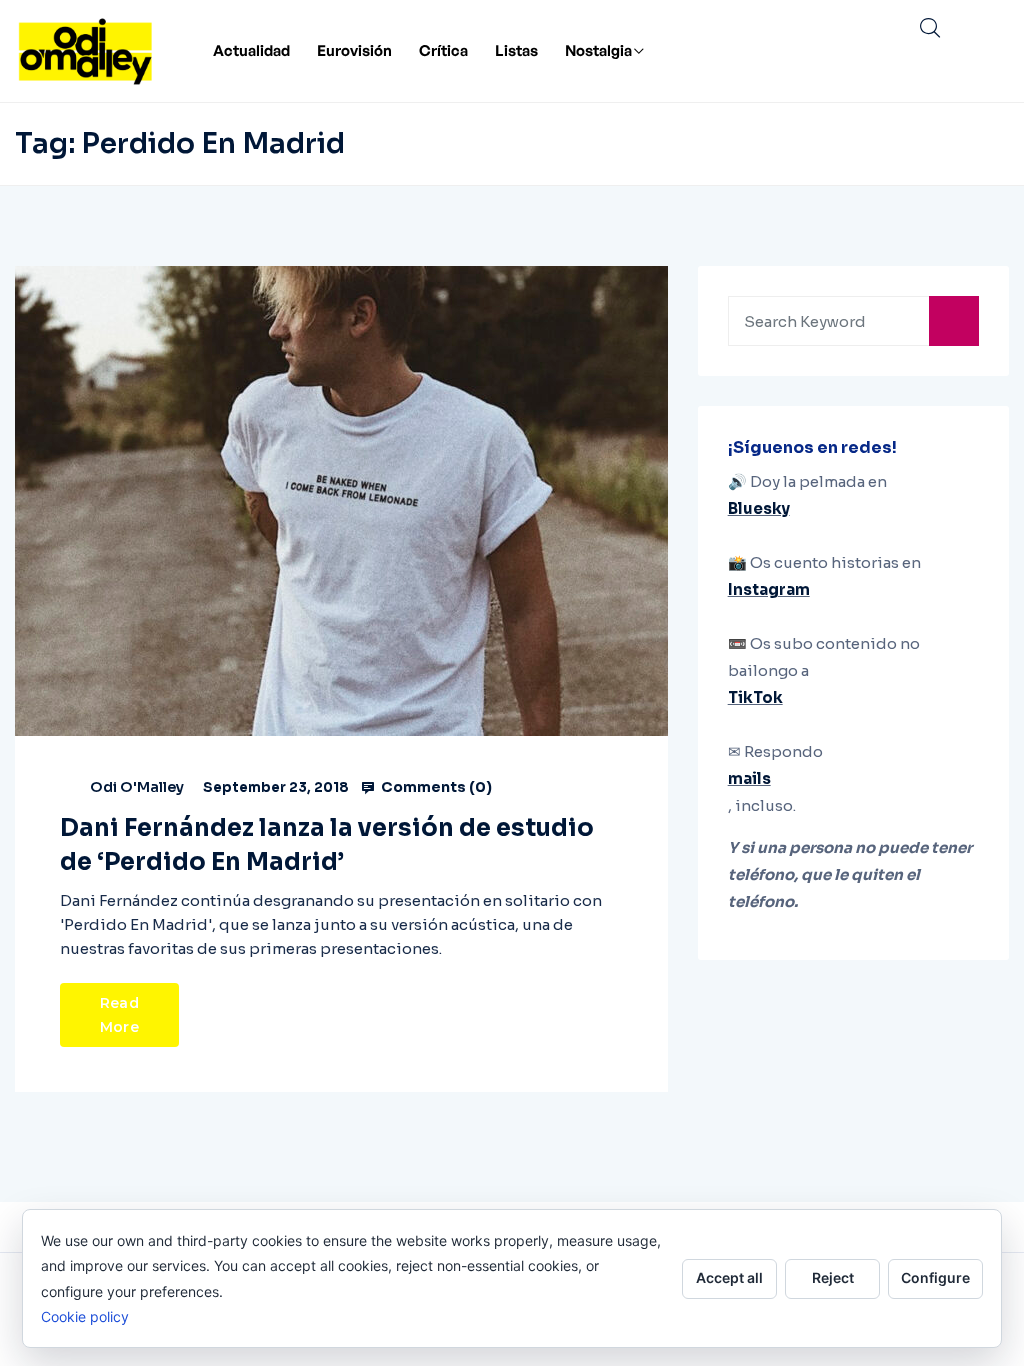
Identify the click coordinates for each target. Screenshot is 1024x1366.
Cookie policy (85, 1316)
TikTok (755, 697)
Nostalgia (598, 50)
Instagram (769, 589)
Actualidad (251, 50)
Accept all (729, 1277)
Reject (833, 1277)
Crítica (443, 50)
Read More (119, 1015)
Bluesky (759, 508)
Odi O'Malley (137, 787)
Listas (516, 50)
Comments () (435, 787)
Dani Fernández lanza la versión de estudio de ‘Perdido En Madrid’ (327, 845)
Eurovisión (354, 50)
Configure (935, 1277)
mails (749, 778)
